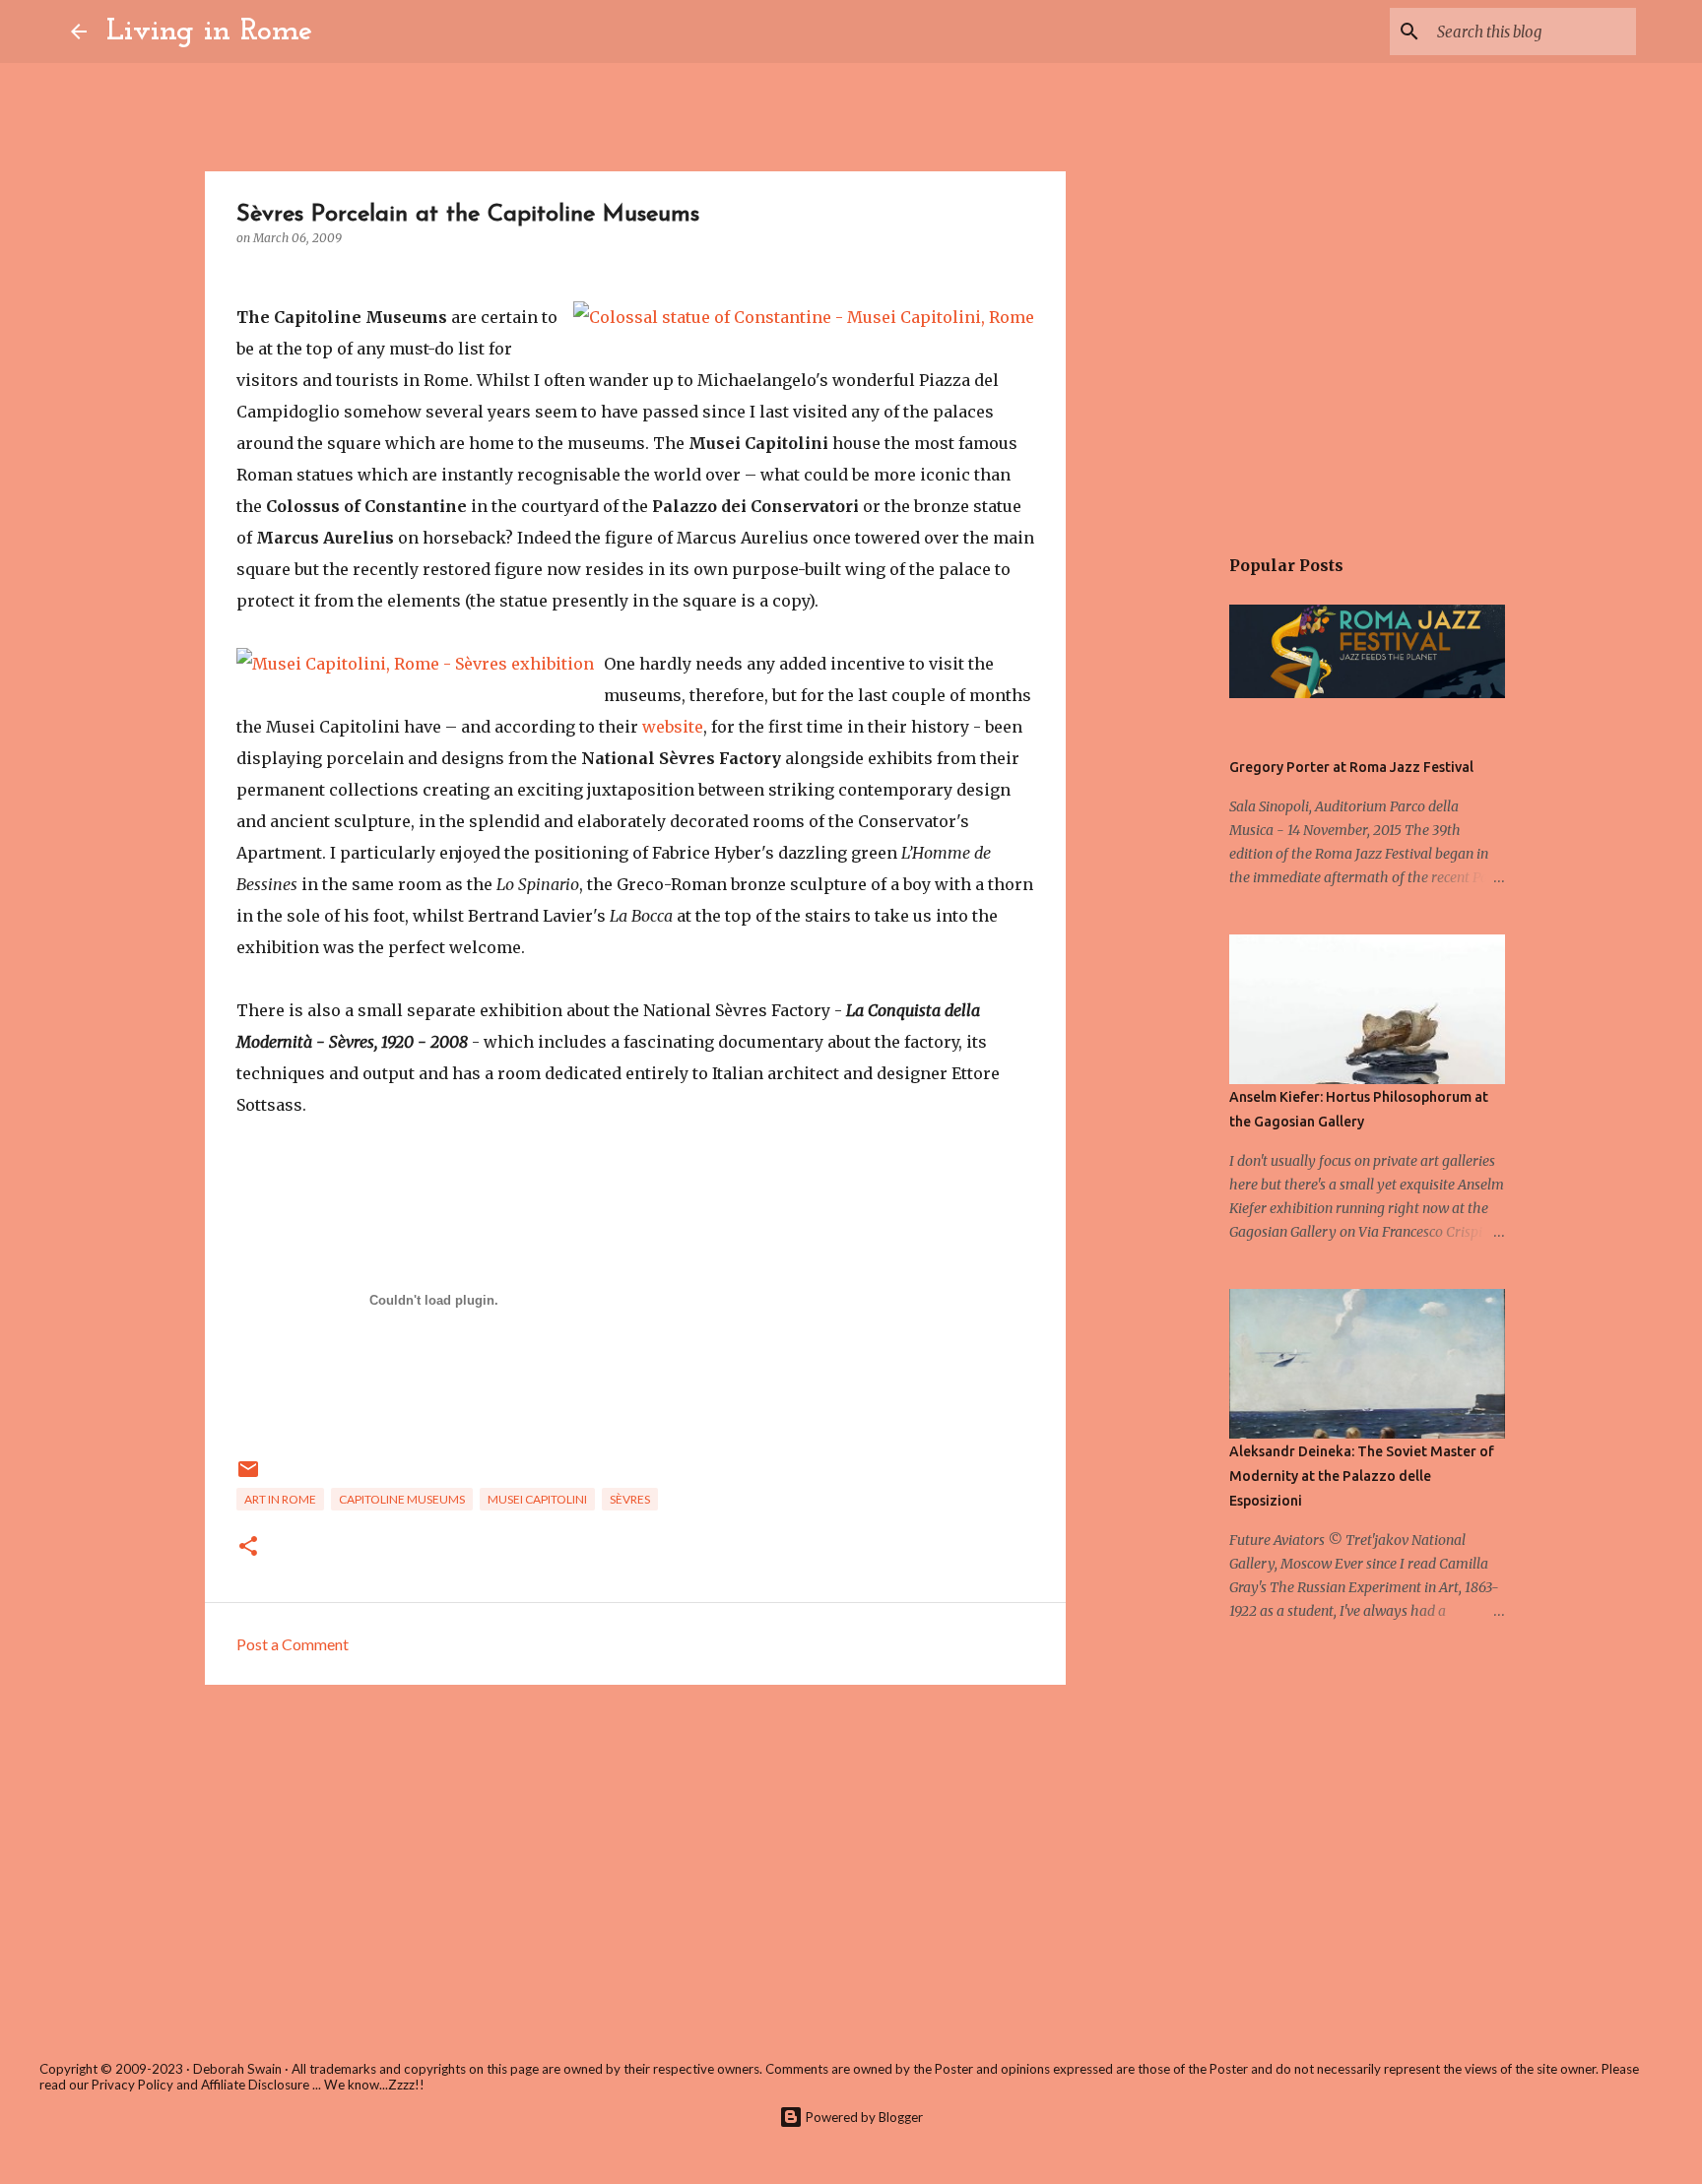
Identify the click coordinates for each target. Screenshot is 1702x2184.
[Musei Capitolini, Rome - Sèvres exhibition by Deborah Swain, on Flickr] (415, 664)
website (673, 727)
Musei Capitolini (537, 1499)
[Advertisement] (635, 1852)
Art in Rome (280, 1499)
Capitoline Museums (402, 1499)
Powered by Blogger (863, 2117)
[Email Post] (248, 1477)
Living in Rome (209, 32)
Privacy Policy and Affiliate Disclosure (200, 2085)
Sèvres (630, 1499)
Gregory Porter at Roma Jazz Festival (1351, 767)
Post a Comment (293, 1644)
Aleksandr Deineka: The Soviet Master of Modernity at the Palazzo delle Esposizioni (1362, 1476)
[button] (248, 1547)
